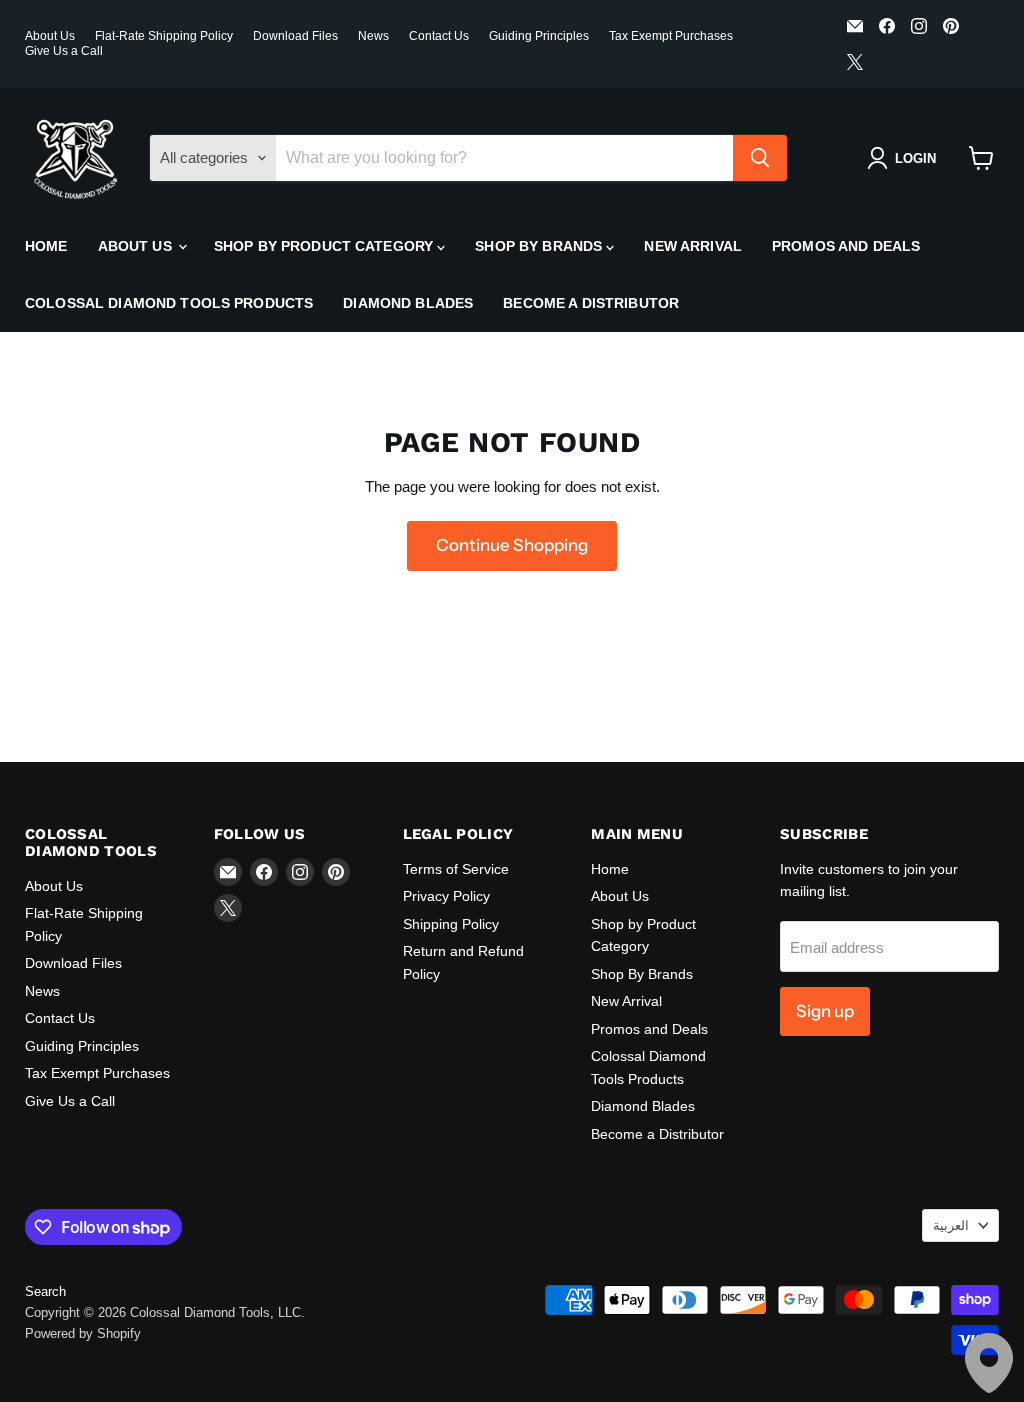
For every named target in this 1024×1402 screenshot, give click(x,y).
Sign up (825, 1011)
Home (46, 246)
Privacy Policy (446, 896)
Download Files (295, 36)
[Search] (760, 158)
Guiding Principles (539, 36)
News (373, 36)
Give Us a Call (64, 51)
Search (45, 1291)
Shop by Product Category (326, 246)
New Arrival (693, 246)
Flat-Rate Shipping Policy (164, 36)
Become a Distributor (591, 303)
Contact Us (439, 36)
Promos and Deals (846, 246)
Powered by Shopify (83, 1333)
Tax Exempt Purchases (671, 36)
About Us (50, 36)
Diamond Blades (408, 303)
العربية (951, 1225)
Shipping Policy (451, 924)
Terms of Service (456, 869)
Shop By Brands (540, 246)
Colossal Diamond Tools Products (169, 303)
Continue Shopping (512, 545)
